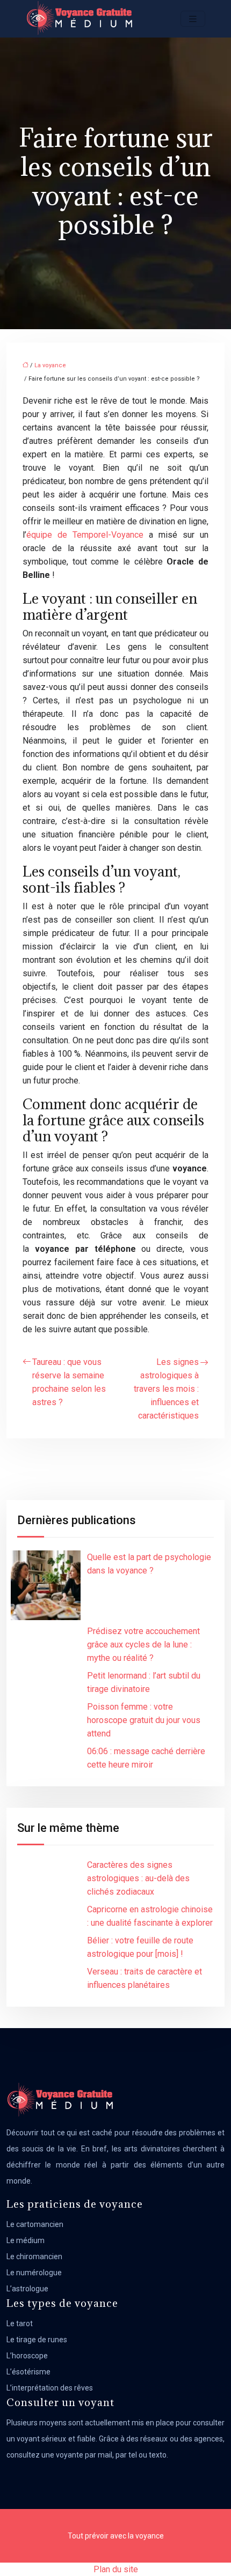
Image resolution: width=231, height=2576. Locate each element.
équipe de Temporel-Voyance (85, 535)
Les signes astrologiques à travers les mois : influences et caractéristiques (166, 1389)
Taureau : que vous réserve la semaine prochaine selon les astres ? (69, 1382)
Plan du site (116, 2569)
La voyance (50, 365)
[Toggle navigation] (193, 19)
